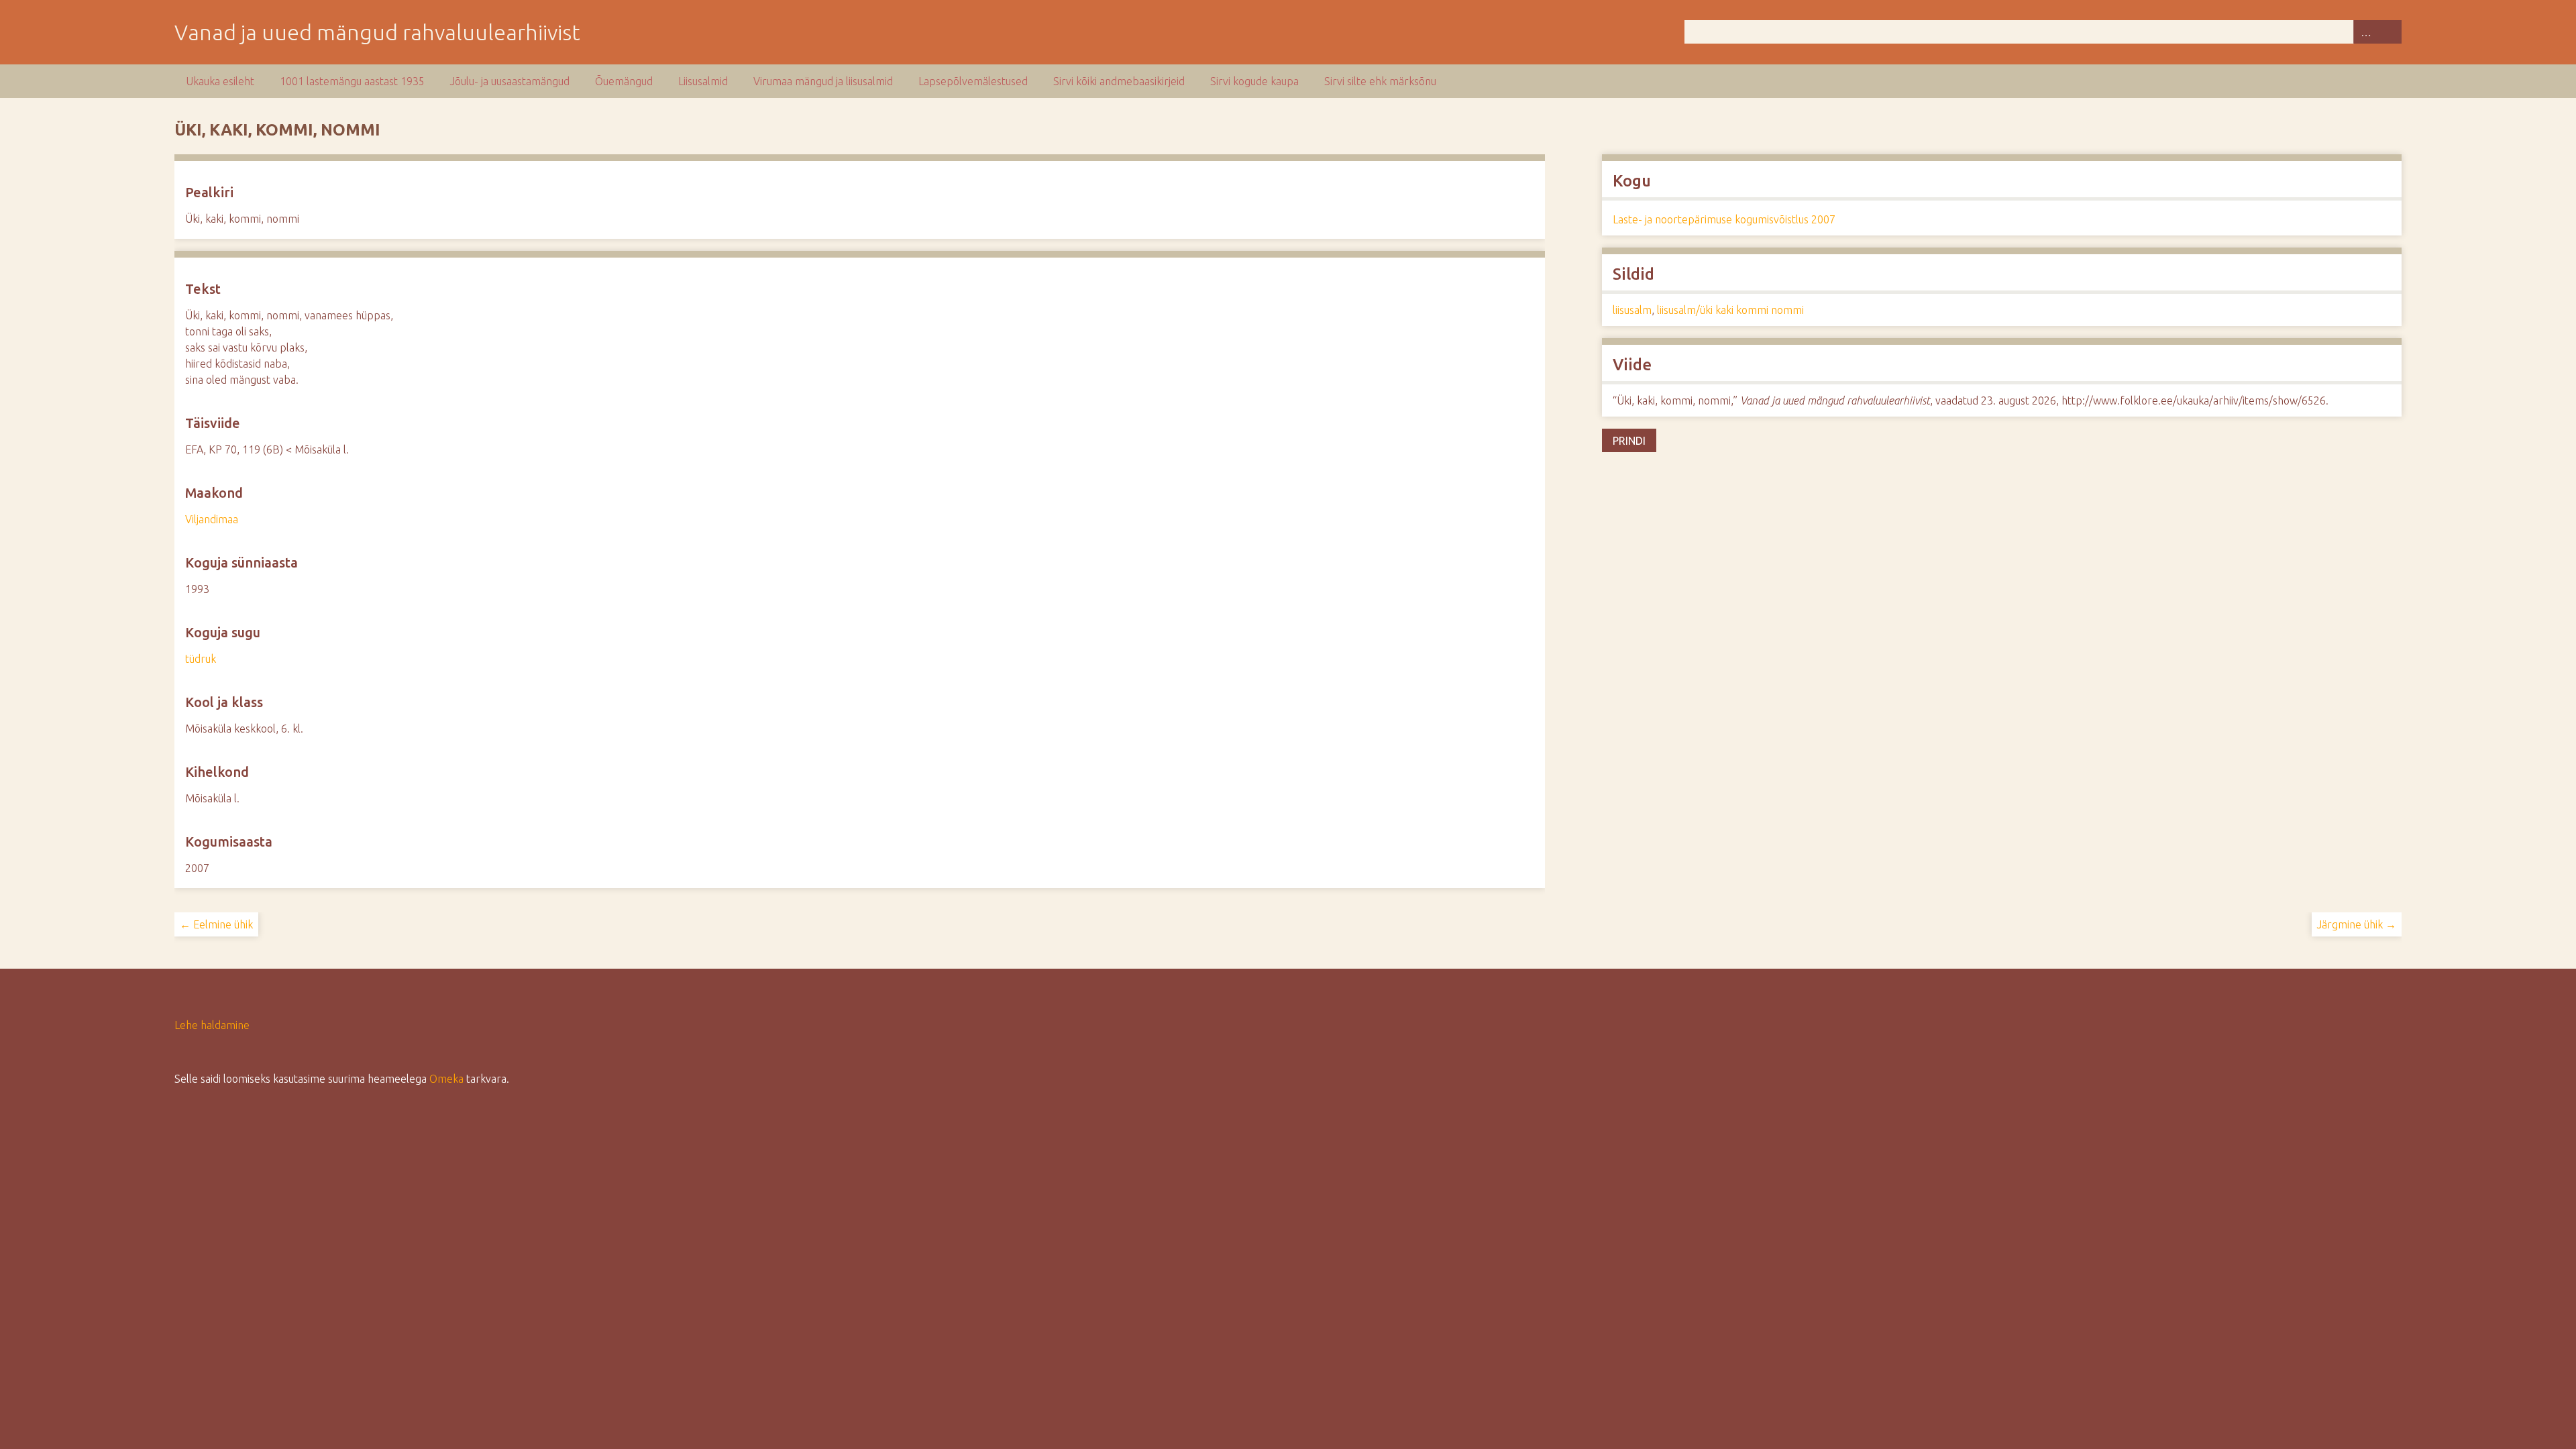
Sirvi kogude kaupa (1254, 81)
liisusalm (1632, 310)
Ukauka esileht (220, 81)
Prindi (1629, 441)
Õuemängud (624, 81)
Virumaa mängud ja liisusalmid (823, 81)
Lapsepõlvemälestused (973, 81)
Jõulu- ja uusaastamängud (510, 81)
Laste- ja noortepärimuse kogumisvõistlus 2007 (1724, 219)
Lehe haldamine (212, 1025)
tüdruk (201, 659)
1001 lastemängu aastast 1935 (352, 81)
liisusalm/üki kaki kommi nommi (1730, 310)
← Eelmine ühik (216, 924)
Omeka (446, 1079)
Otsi (2390, 32)
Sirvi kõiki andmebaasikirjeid (1119, 81)
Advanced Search (2365, 32)
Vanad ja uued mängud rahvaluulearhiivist (377, 32)
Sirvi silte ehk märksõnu (1380, 81)
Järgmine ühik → (2357, 924)
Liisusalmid (703, 81)
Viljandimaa (212, 519)
